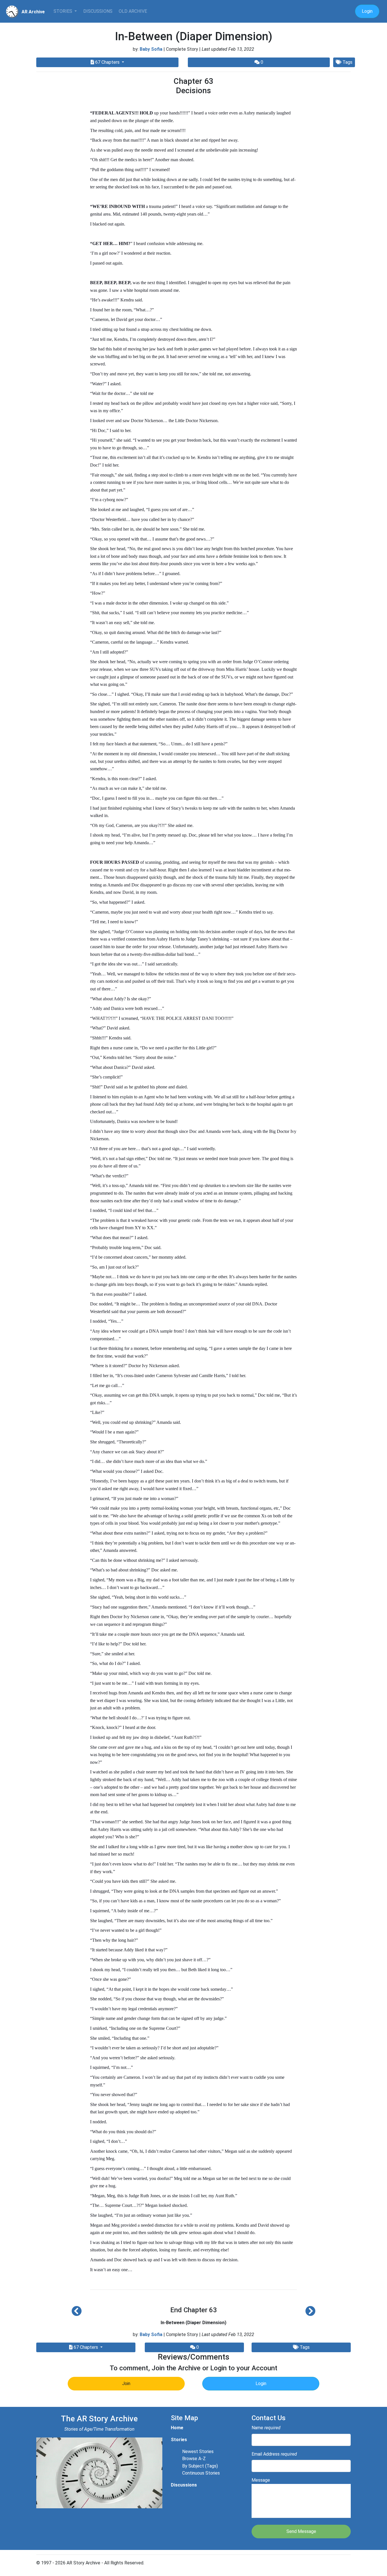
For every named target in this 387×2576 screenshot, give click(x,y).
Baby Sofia (151, 49)
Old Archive (133, 11)
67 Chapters (107, 62)
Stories (63, 11)
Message (261, 2480)
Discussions (98, 11)
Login (367, 11)
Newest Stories (198, 2451)
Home (177, 2428)
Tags (347, 62)
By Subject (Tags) (200, 2466)
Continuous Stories (201, 2473)
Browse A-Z (194, 2459)
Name (266, 2428)
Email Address (274, 2454)
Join (126, 2384)
